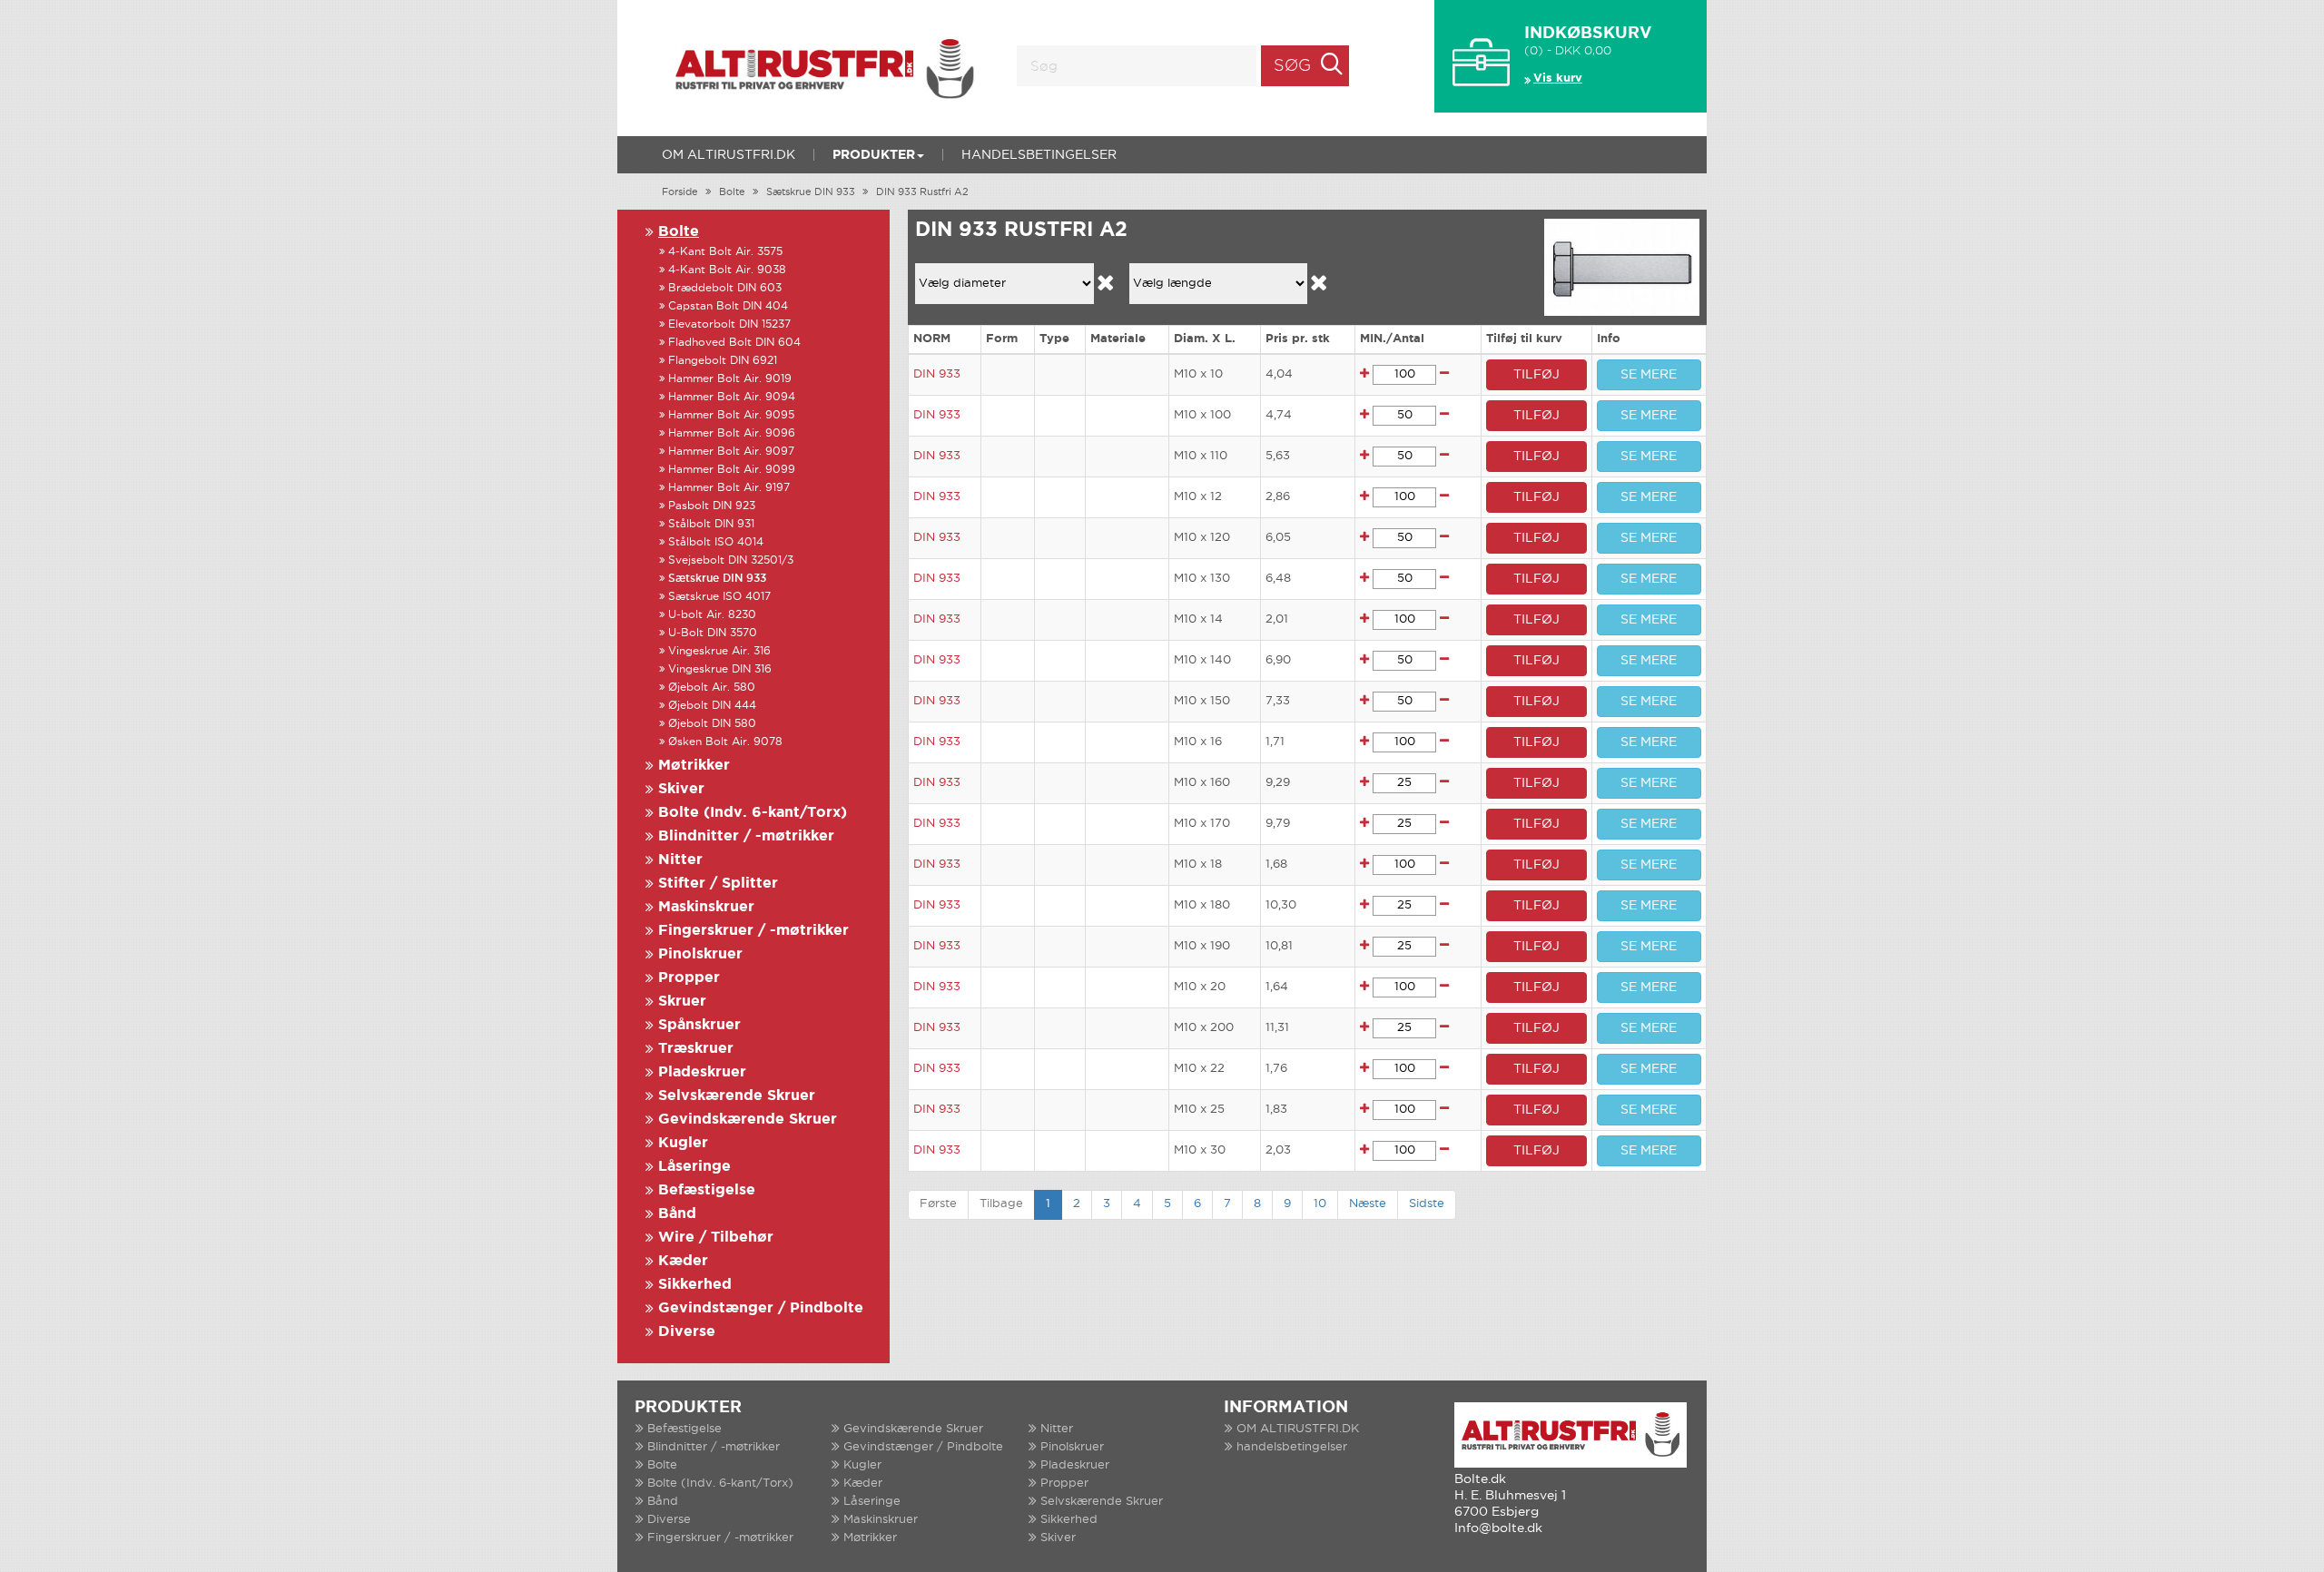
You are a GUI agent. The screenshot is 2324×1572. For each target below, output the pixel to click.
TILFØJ (1536, 375)
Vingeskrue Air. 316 (719, 651)
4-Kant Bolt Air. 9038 (727, 270)
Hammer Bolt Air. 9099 (732, 470)
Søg (1292, 66)
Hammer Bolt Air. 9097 (731, 452)
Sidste (1427, 1204)
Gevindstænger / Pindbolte (761, 1308)
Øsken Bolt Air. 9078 (725, 742)
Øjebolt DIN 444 (712, 706)
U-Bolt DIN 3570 (713, 633)
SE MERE (1649, 375)
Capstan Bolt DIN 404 (728, 306)
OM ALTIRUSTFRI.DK (729, 155)
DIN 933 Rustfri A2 (922, 192)
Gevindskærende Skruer (748, 1120)
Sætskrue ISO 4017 (719, 597)
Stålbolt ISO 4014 (716, 542)
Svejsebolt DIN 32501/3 (731, 560)
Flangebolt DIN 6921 (723, 361)
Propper (689, 978)
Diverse (687, 1332)
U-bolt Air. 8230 (712, 615)
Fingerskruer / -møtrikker (753, 931)
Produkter (874, 155)
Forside (680, 192)
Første (938, 1204)
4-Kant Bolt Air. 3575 (725, 252)
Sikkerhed (695, 1285)
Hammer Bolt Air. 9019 (730, 379)
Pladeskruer (702, 1072)
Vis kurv (1558, 79)
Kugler (683, 1143)
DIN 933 (937, 374)
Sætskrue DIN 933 (811, 192)
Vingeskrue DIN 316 (720, 669)
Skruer (682, 1002)
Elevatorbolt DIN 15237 (729, 324)
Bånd (677, 1214)
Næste (1368, 1204)
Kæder (683, 1261)
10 (1320, 1204)
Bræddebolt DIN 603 (725, 288)
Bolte (732, 192)
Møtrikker (694, 766)
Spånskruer (699, 1025)
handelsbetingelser (1039, 155)
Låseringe (694, 1167)
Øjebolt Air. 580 (712, 688)
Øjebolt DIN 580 (712, 724)
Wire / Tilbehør (716, 1238)
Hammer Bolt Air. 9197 (729, 488)
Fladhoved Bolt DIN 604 (734, 343)
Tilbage (1001, 1204)
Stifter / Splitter (718, 884)
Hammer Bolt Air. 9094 (732, 397)
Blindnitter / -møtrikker (746, 836)
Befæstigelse (707, 1190)
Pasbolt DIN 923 (712, 506)
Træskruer (696, 1049)
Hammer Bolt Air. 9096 (732, 433)
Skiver (681, 789)
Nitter (680, 860)
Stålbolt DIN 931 (711, 524)
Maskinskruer (706, 907)
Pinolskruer (700, 954)
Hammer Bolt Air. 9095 (731, 415)
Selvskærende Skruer (737, 1096)
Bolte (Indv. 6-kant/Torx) (753, 813)
